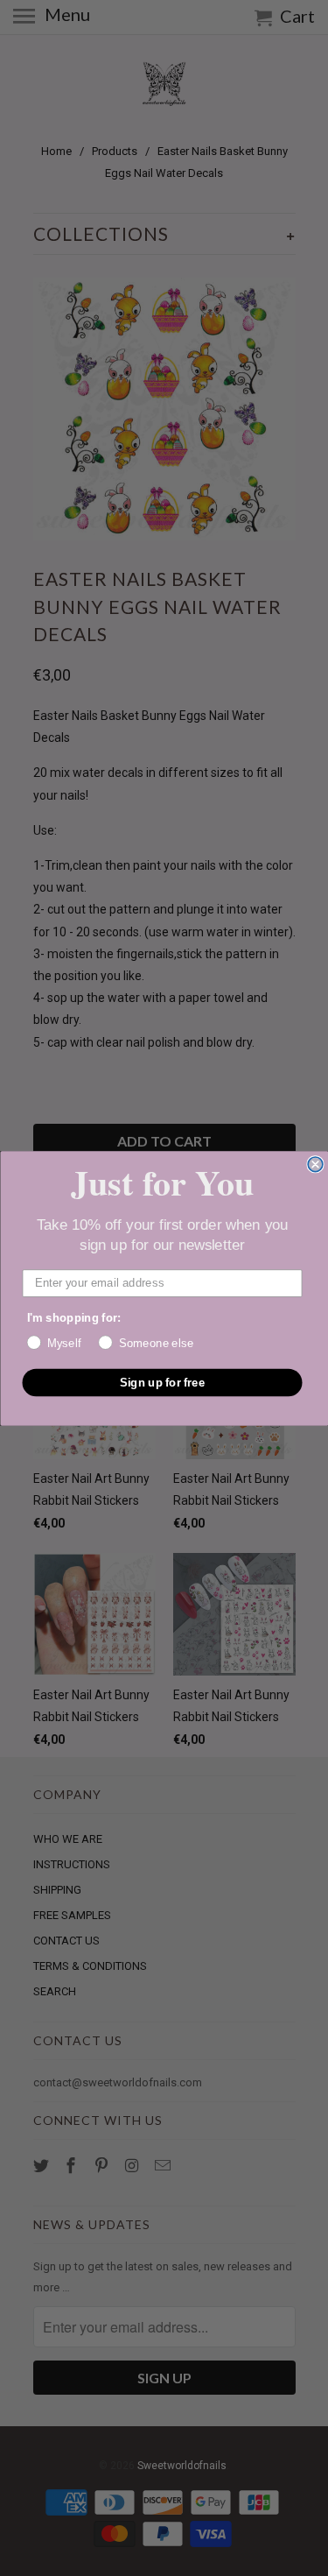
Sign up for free (162, 1381)
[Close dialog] (315, 1164)
